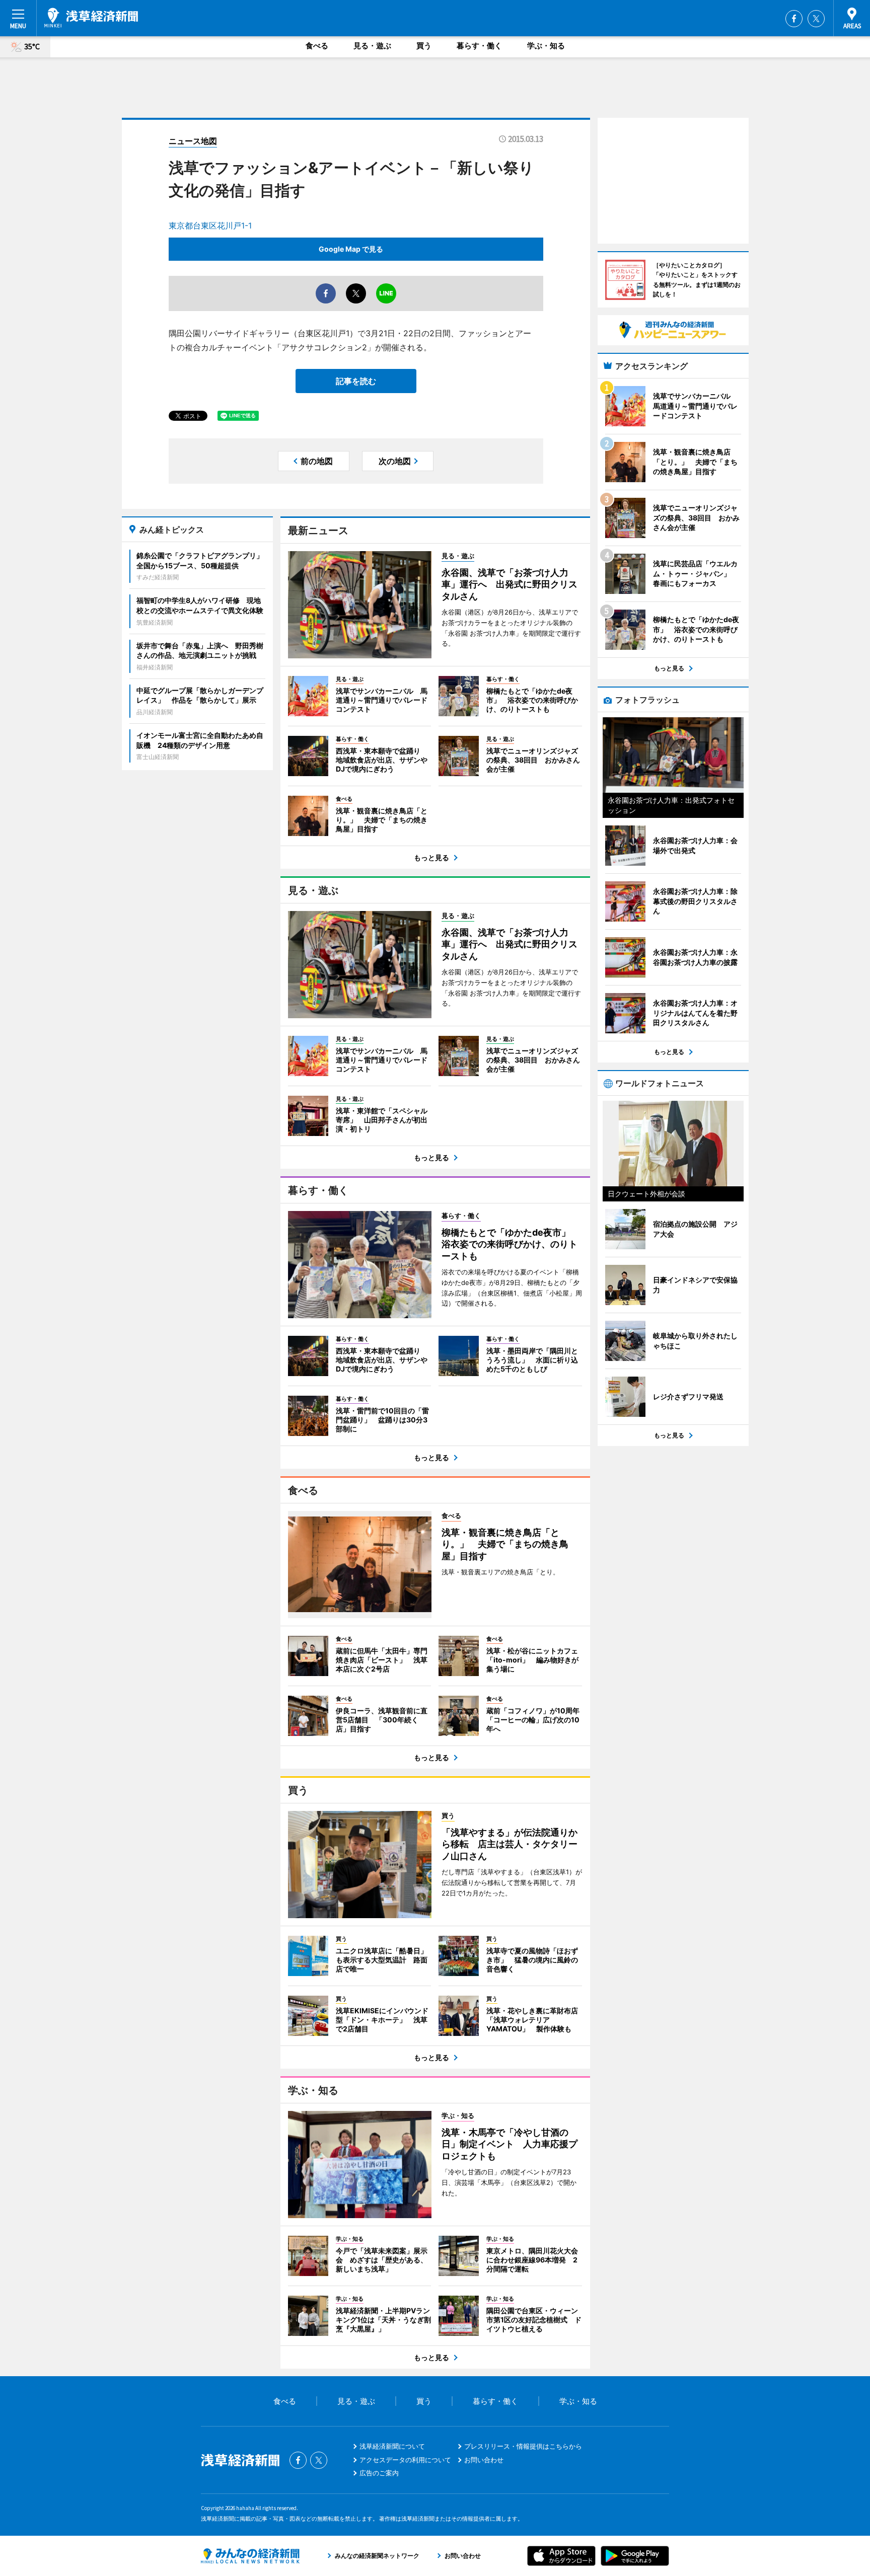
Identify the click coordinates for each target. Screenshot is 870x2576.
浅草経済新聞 (91, 18)
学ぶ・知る (546, 46)
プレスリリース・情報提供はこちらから (523, 2446)
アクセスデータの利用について (405, 2460)
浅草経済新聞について (392, 2446)
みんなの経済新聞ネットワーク (250, 2556)
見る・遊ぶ (372, 46)
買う (424, 46)
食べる (317, 46)
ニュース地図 (193, 141)
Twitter (816, 19)
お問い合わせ (484, 2460)
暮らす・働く (479, 46)
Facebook (794, 19)
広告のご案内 (379, 2473)
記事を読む (356, 381)
